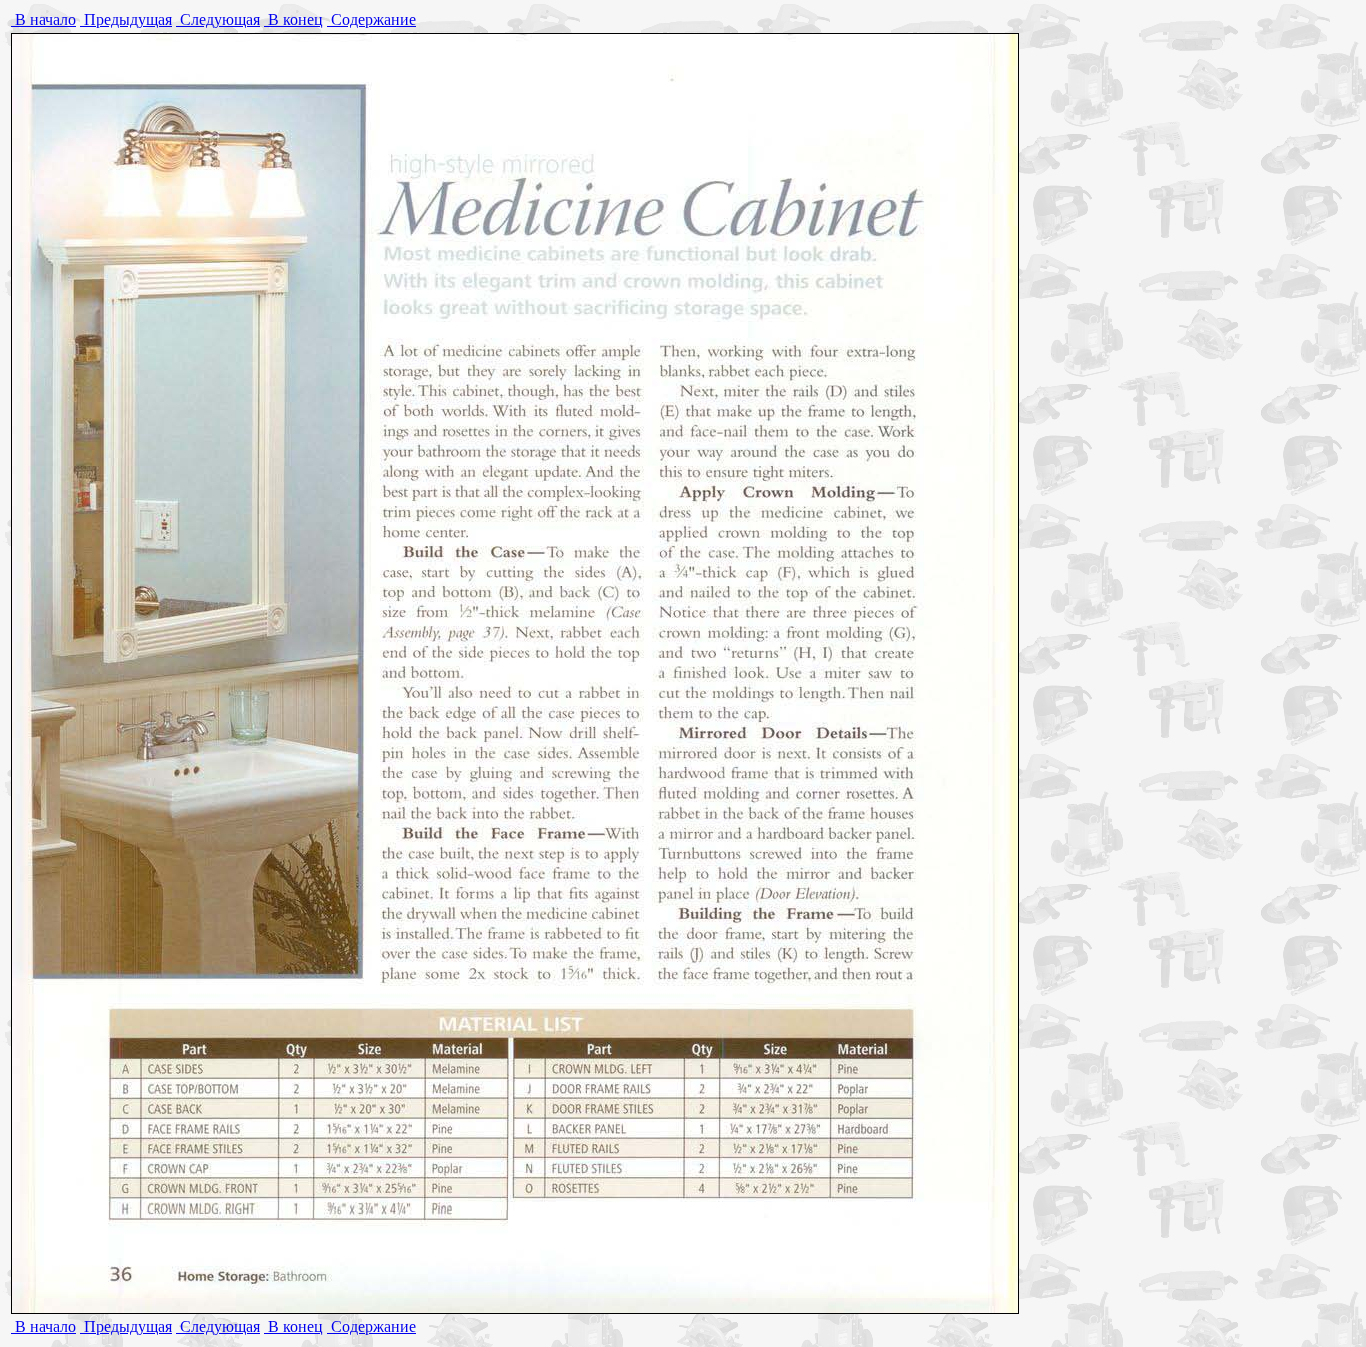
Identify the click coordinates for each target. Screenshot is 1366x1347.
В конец (293, 19)
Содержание (371, 19)
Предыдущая (126, 19)
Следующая (218, 19)
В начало (43, 19)
